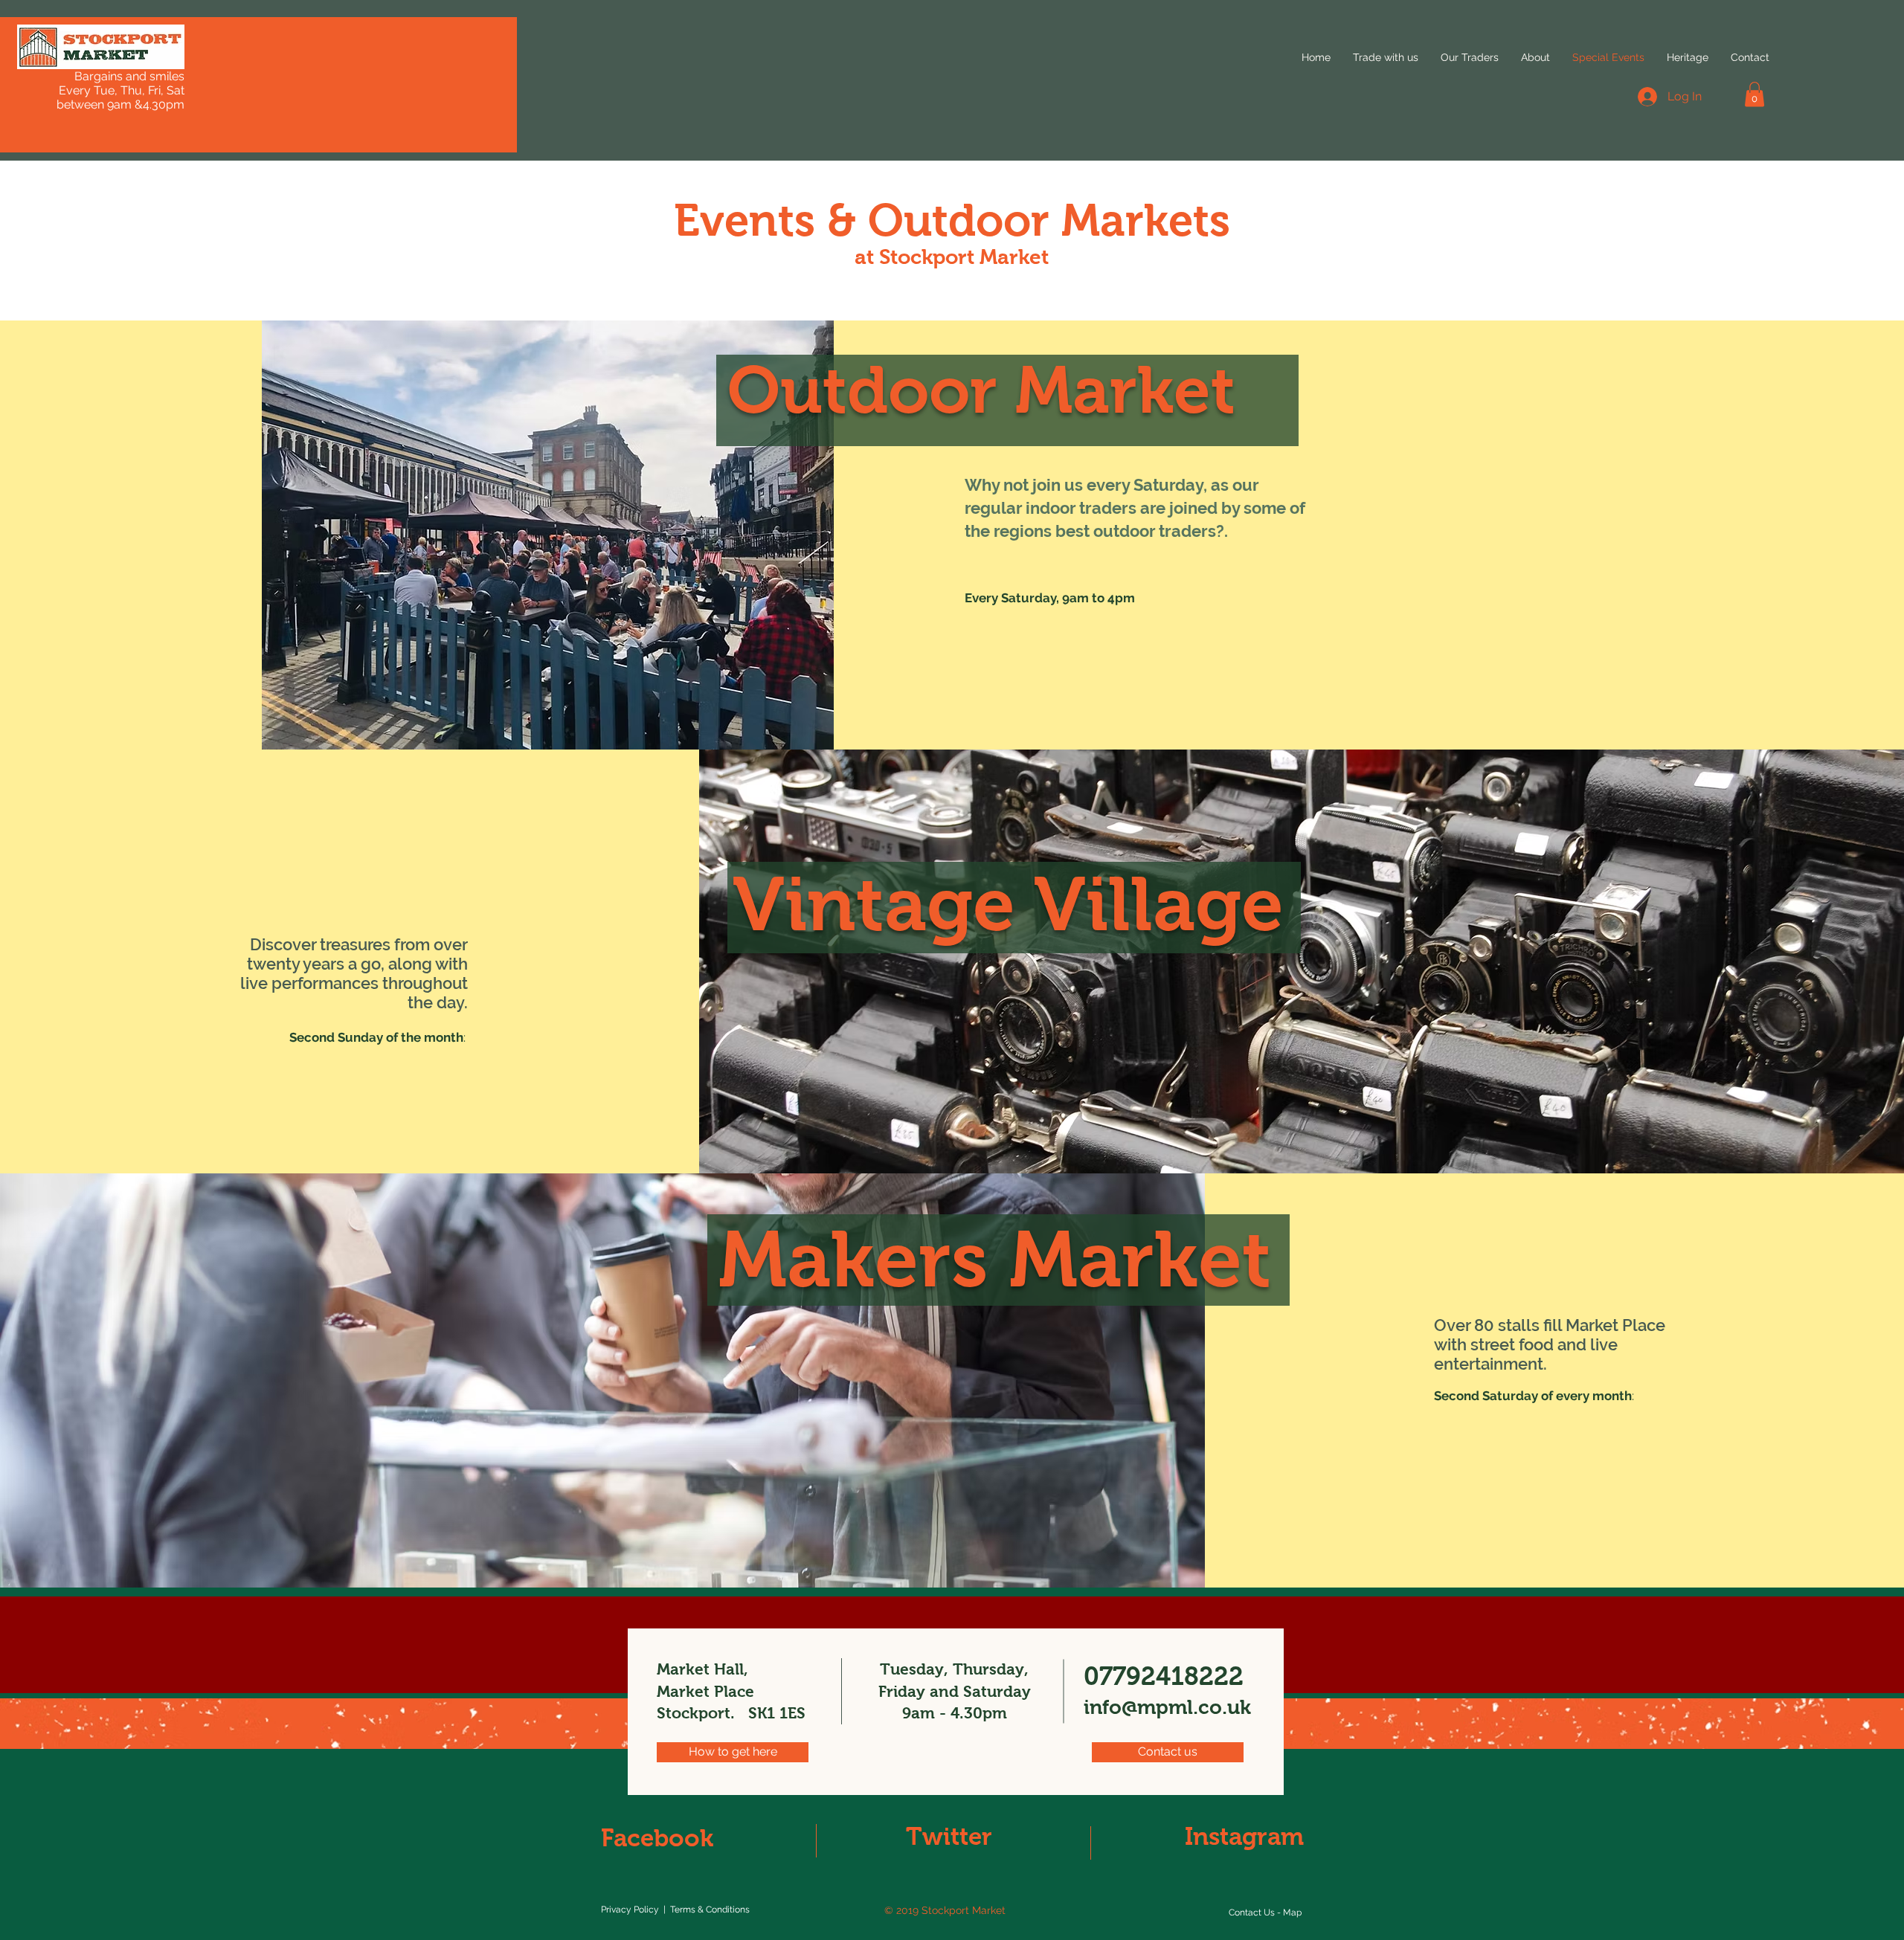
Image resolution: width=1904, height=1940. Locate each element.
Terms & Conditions (710, 1910)
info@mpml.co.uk (1167, 1707)
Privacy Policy (630, 1910)
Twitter (949, 1836)
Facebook (657, 1838)
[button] (1755, 94)
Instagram (1244, 1836)
